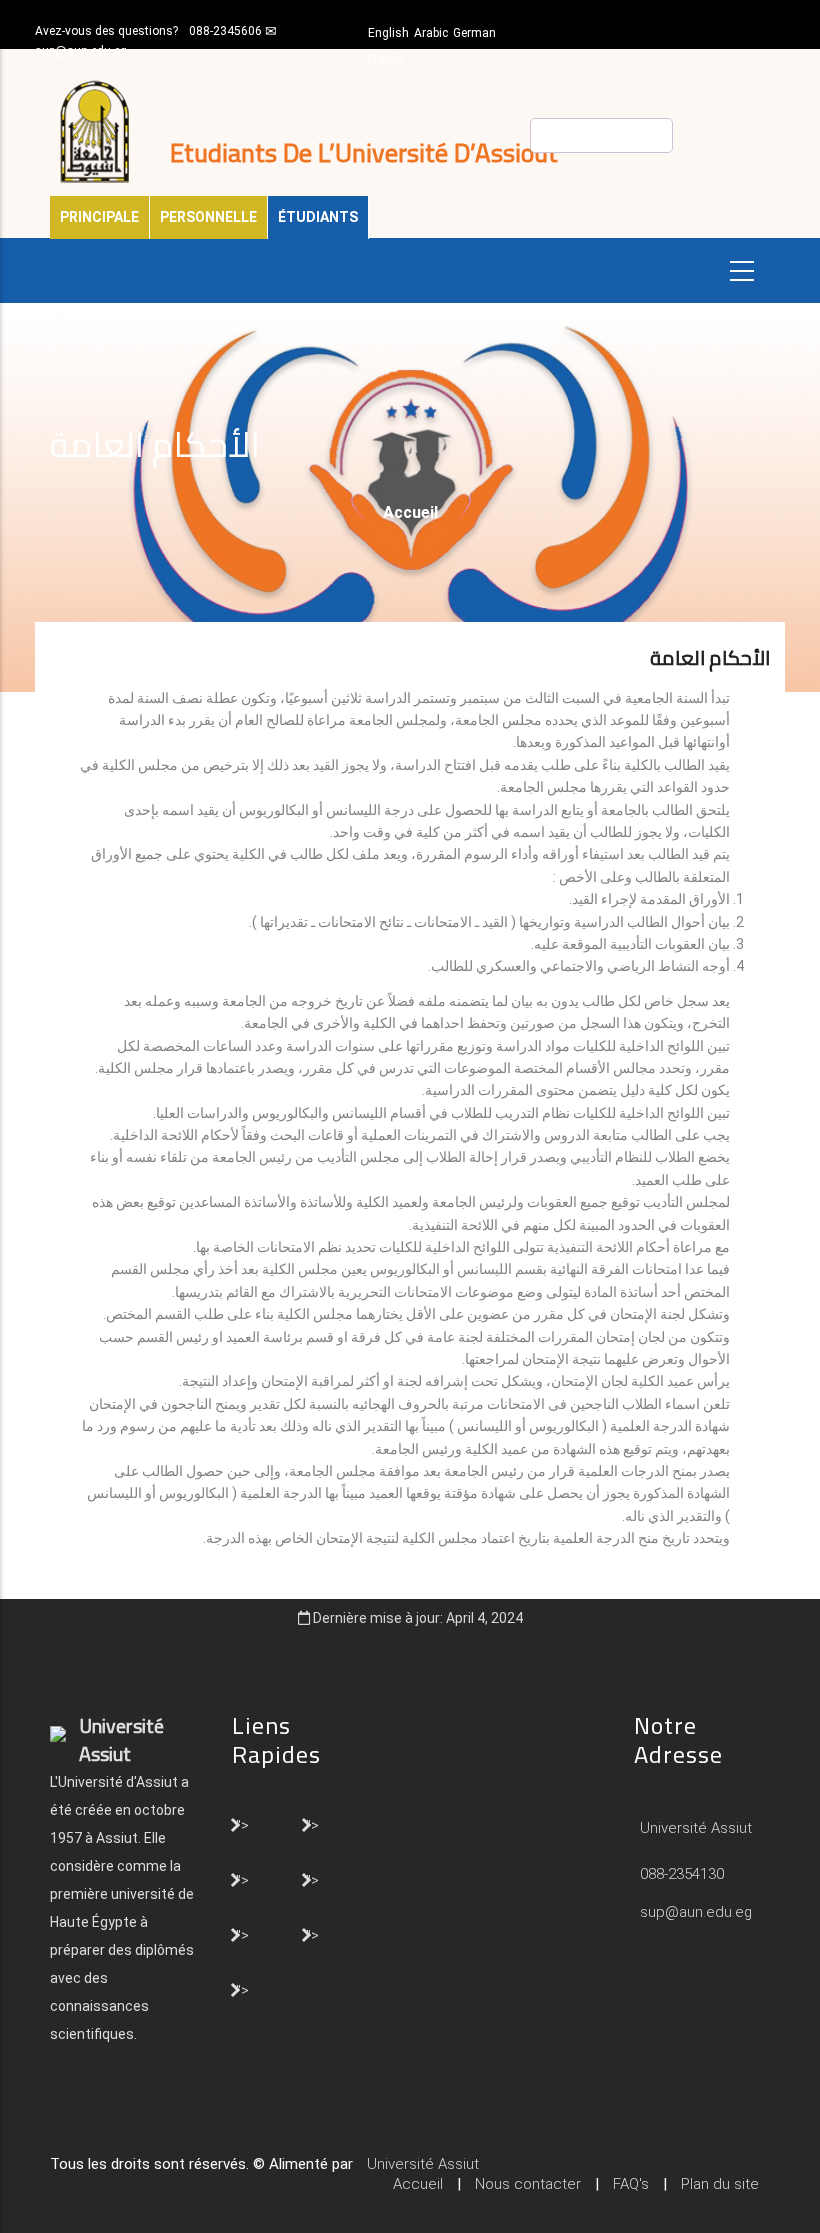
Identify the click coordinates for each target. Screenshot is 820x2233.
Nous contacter (528, 2184)
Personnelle (208, 217)
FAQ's (631, 2184)
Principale (99, 217)
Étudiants (318, 217)
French (386, 59)
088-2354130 (682, 1874)
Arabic (431, 33)
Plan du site (720, 2184)
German (474, 33)
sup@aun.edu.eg (81, 51)
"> (242, 1824)
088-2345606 (225, 31)
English (388, 33)
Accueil (410, 512)
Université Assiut (694, 1828)
